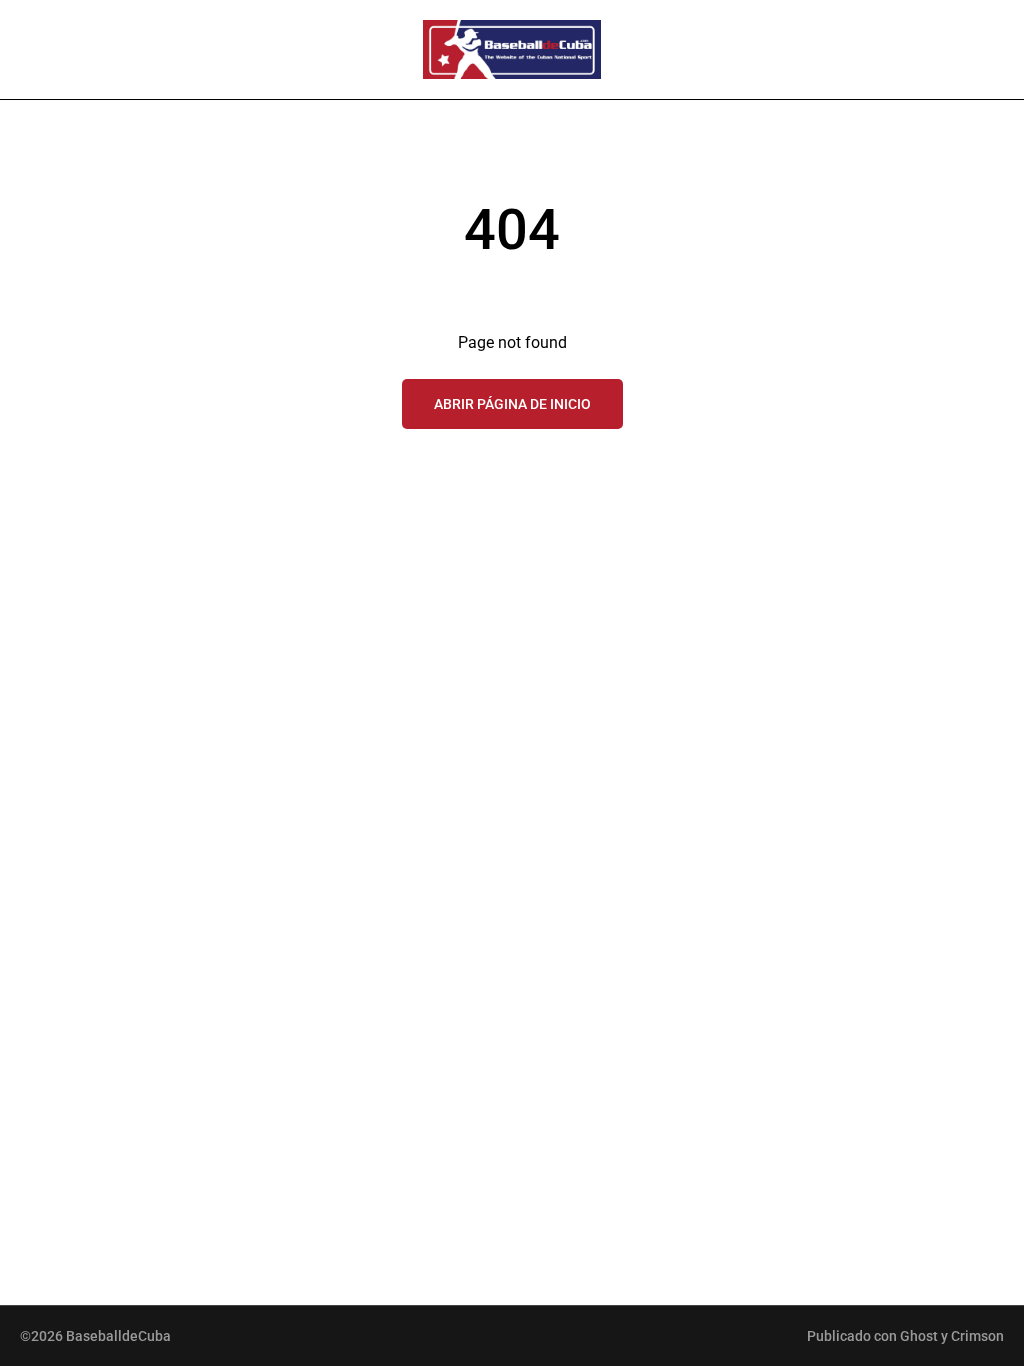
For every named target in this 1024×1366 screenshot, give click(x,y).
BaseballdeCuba (118, 1336)
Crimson (977, 1336)
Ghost (919, 1336)
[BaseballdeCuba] (512, 49)
